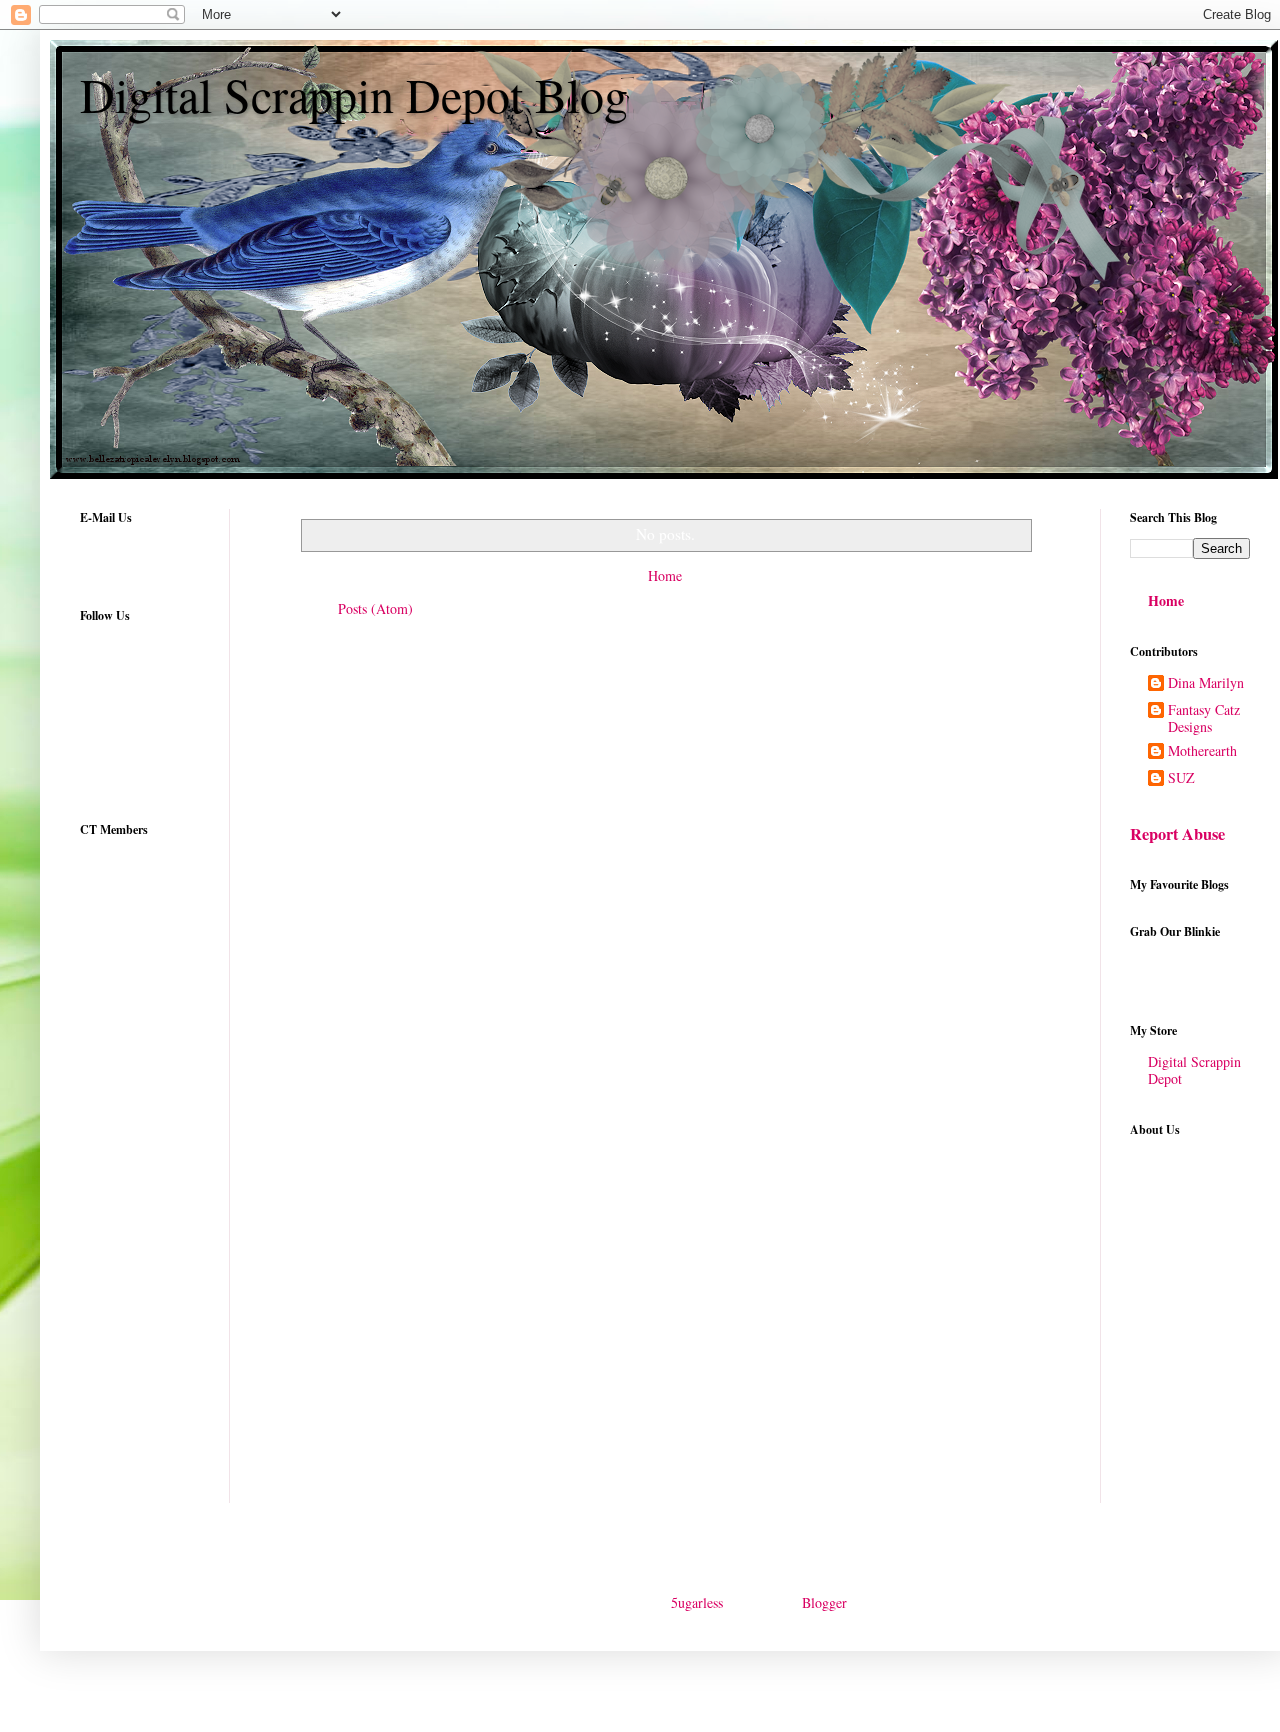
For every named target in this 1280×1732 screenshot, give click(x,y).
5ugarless (697, 1602)
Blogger (824, 1602)
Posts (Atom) (375, 608)
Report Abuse (1177, 834)
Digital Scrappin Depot (1194, 1070)
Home (665, 575)
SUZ (1181, 778)
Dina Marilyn (1206, 683)
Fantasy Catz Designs (1204, 719)
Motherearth (1202, 751)
